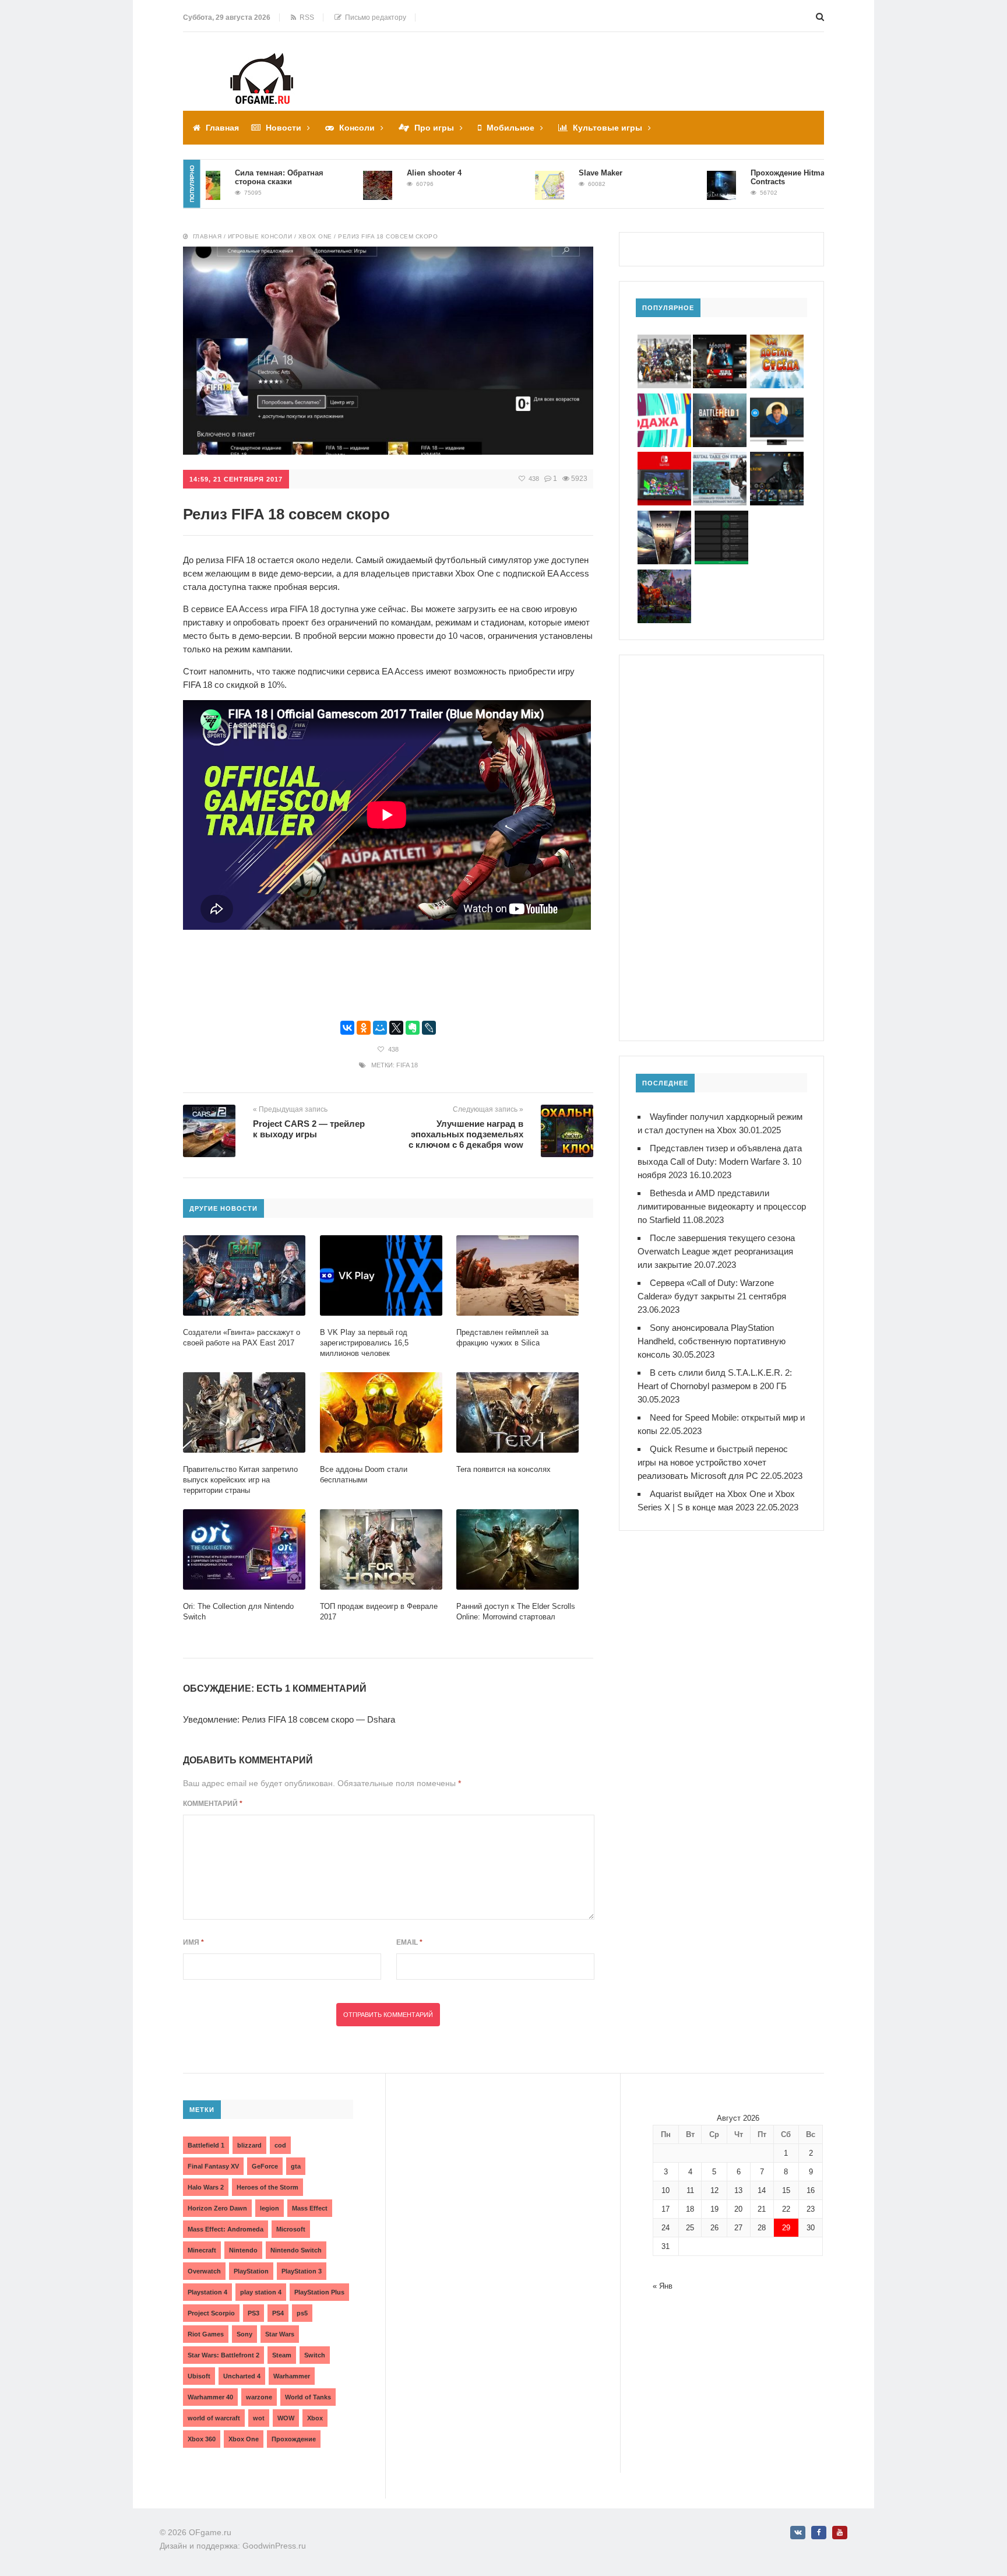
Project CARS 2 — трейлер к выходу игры (309, 1129)
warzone (259, 2397)
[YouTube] (840, 2533)
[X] (396, 1028)
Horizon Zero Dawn (217, 2208)
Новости (284, 128)
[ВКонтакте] (347, 1028)
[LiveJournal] (429, 1028)
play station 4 (261, 2292)
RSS (305, 17)
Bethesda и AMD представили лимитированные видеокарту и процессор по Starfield (722, 1206)
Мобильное (510, 128)
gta (296, 2166)
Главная (222, 128)
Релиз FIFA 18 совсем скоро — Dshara (318, 1719)
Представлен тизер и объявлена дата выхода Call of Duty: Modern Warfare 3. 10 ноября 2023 (720, 1162)
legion (270, 2208)
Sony (244, 2334)
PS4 (278, 2313)
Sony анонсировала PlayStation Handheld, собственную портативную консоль (712, 1341)
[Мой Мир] (380, 1028)
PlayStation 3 (302, 2271)
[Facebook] (819, 2533)
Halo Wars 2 (206, 2187)
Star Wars (280, 2334)
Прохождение (294, 2439)
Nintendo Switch (296, 2250)
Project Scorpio (211, 2313)
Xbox (315, 2418)
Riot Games (206, 2334)
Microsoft (291, 2229)
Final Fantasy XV (213, 2166)
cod (280, 2145)
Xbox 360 (202, 2439)
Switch (315, 2355)
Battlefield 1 (206, 2145)
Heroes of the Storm (267, 2187)
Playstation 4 (207, 2292)
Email (409, 1942)
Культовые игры (608, 128)
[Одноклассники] (364, 1028)
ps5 (302, 2313)
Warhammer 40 (210, 2397)
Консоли (357, 128)
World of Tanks (308, 2397)
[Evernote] (413, 1028)
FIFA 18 (407, 1065)
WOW (286, 2418)
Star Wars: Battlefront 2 (223, 2355)
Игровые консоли (260, 236)
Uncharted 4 (242, 2376)
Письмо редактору (374, 17)
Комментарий (213, 1804)
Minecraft (202, 2250)
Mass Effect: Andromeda (226, 2229)
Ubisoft (199, 2376)
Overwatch (204, 2271)
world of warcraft (214, 2418)
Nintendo (243, 2250)
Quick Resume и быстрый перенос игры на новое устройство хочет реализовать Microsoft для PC (713, 1462)
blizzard (249, 2145)
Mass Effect (310, 2208)
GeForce (265, 2166)
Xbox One (315, 236)
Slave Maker (546, 173)
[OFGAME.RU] (262, 61)
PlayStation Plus (319, 2292)
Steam (282, 2355)
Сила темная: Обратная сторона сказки (224, 177)
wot (259, 2418)
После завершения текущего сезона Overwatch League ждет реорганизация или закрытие (716, 1251)
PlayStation (251, 2271)
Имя (193, 1942)
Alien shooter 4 (379, 173)
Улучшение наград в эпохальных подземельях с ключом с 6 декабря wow (466, 1134)
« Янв (663, 2286)
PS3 (253, 2313)
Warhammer (292, 2376)
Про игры (434, 128)
